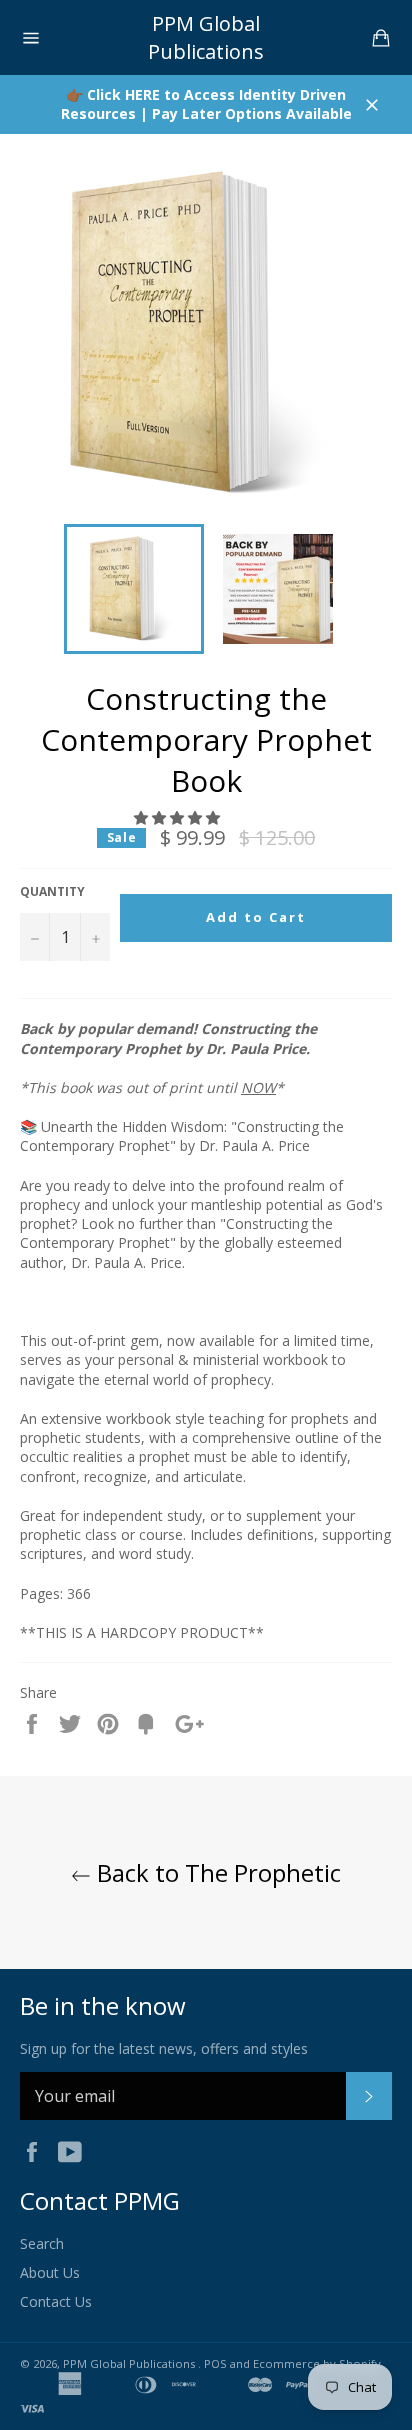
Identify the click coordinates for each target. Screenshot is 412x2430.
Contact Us (56, 2301)
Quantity (52, 892)
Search (42, 2243)
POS (215, 2363)
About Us (50, 2272)
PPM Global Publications (206, 37)
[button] (179, 817)
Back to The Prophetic (216, 1872)
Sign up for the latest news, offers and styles (164, 2048)
